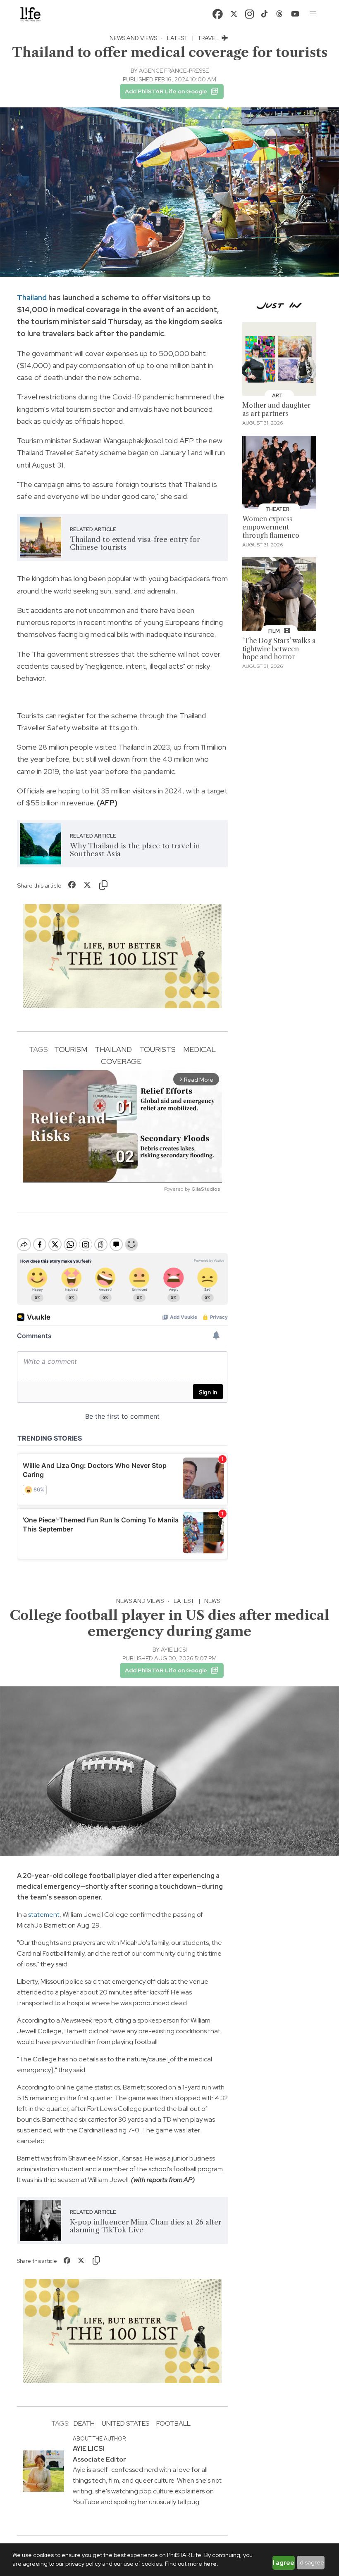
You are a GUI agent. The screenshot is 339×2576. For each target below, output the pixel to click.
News (212, 1601)
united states (125, 2423)
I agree (284, 2563)
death (84, 2423)
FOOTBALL (173, 2423)
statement (43, 1915)
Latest (177, 38)
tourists (158, 1049)
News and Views (133, 38)
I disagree (311, 2562)
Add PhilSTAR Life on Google (166, 91)
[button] (313, 14)
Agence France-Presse (174, 71)
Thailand (32, 298)
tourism (71, 1049)
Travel (209, 38)
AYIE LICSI (174, 1650)
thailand (113, 1049)
